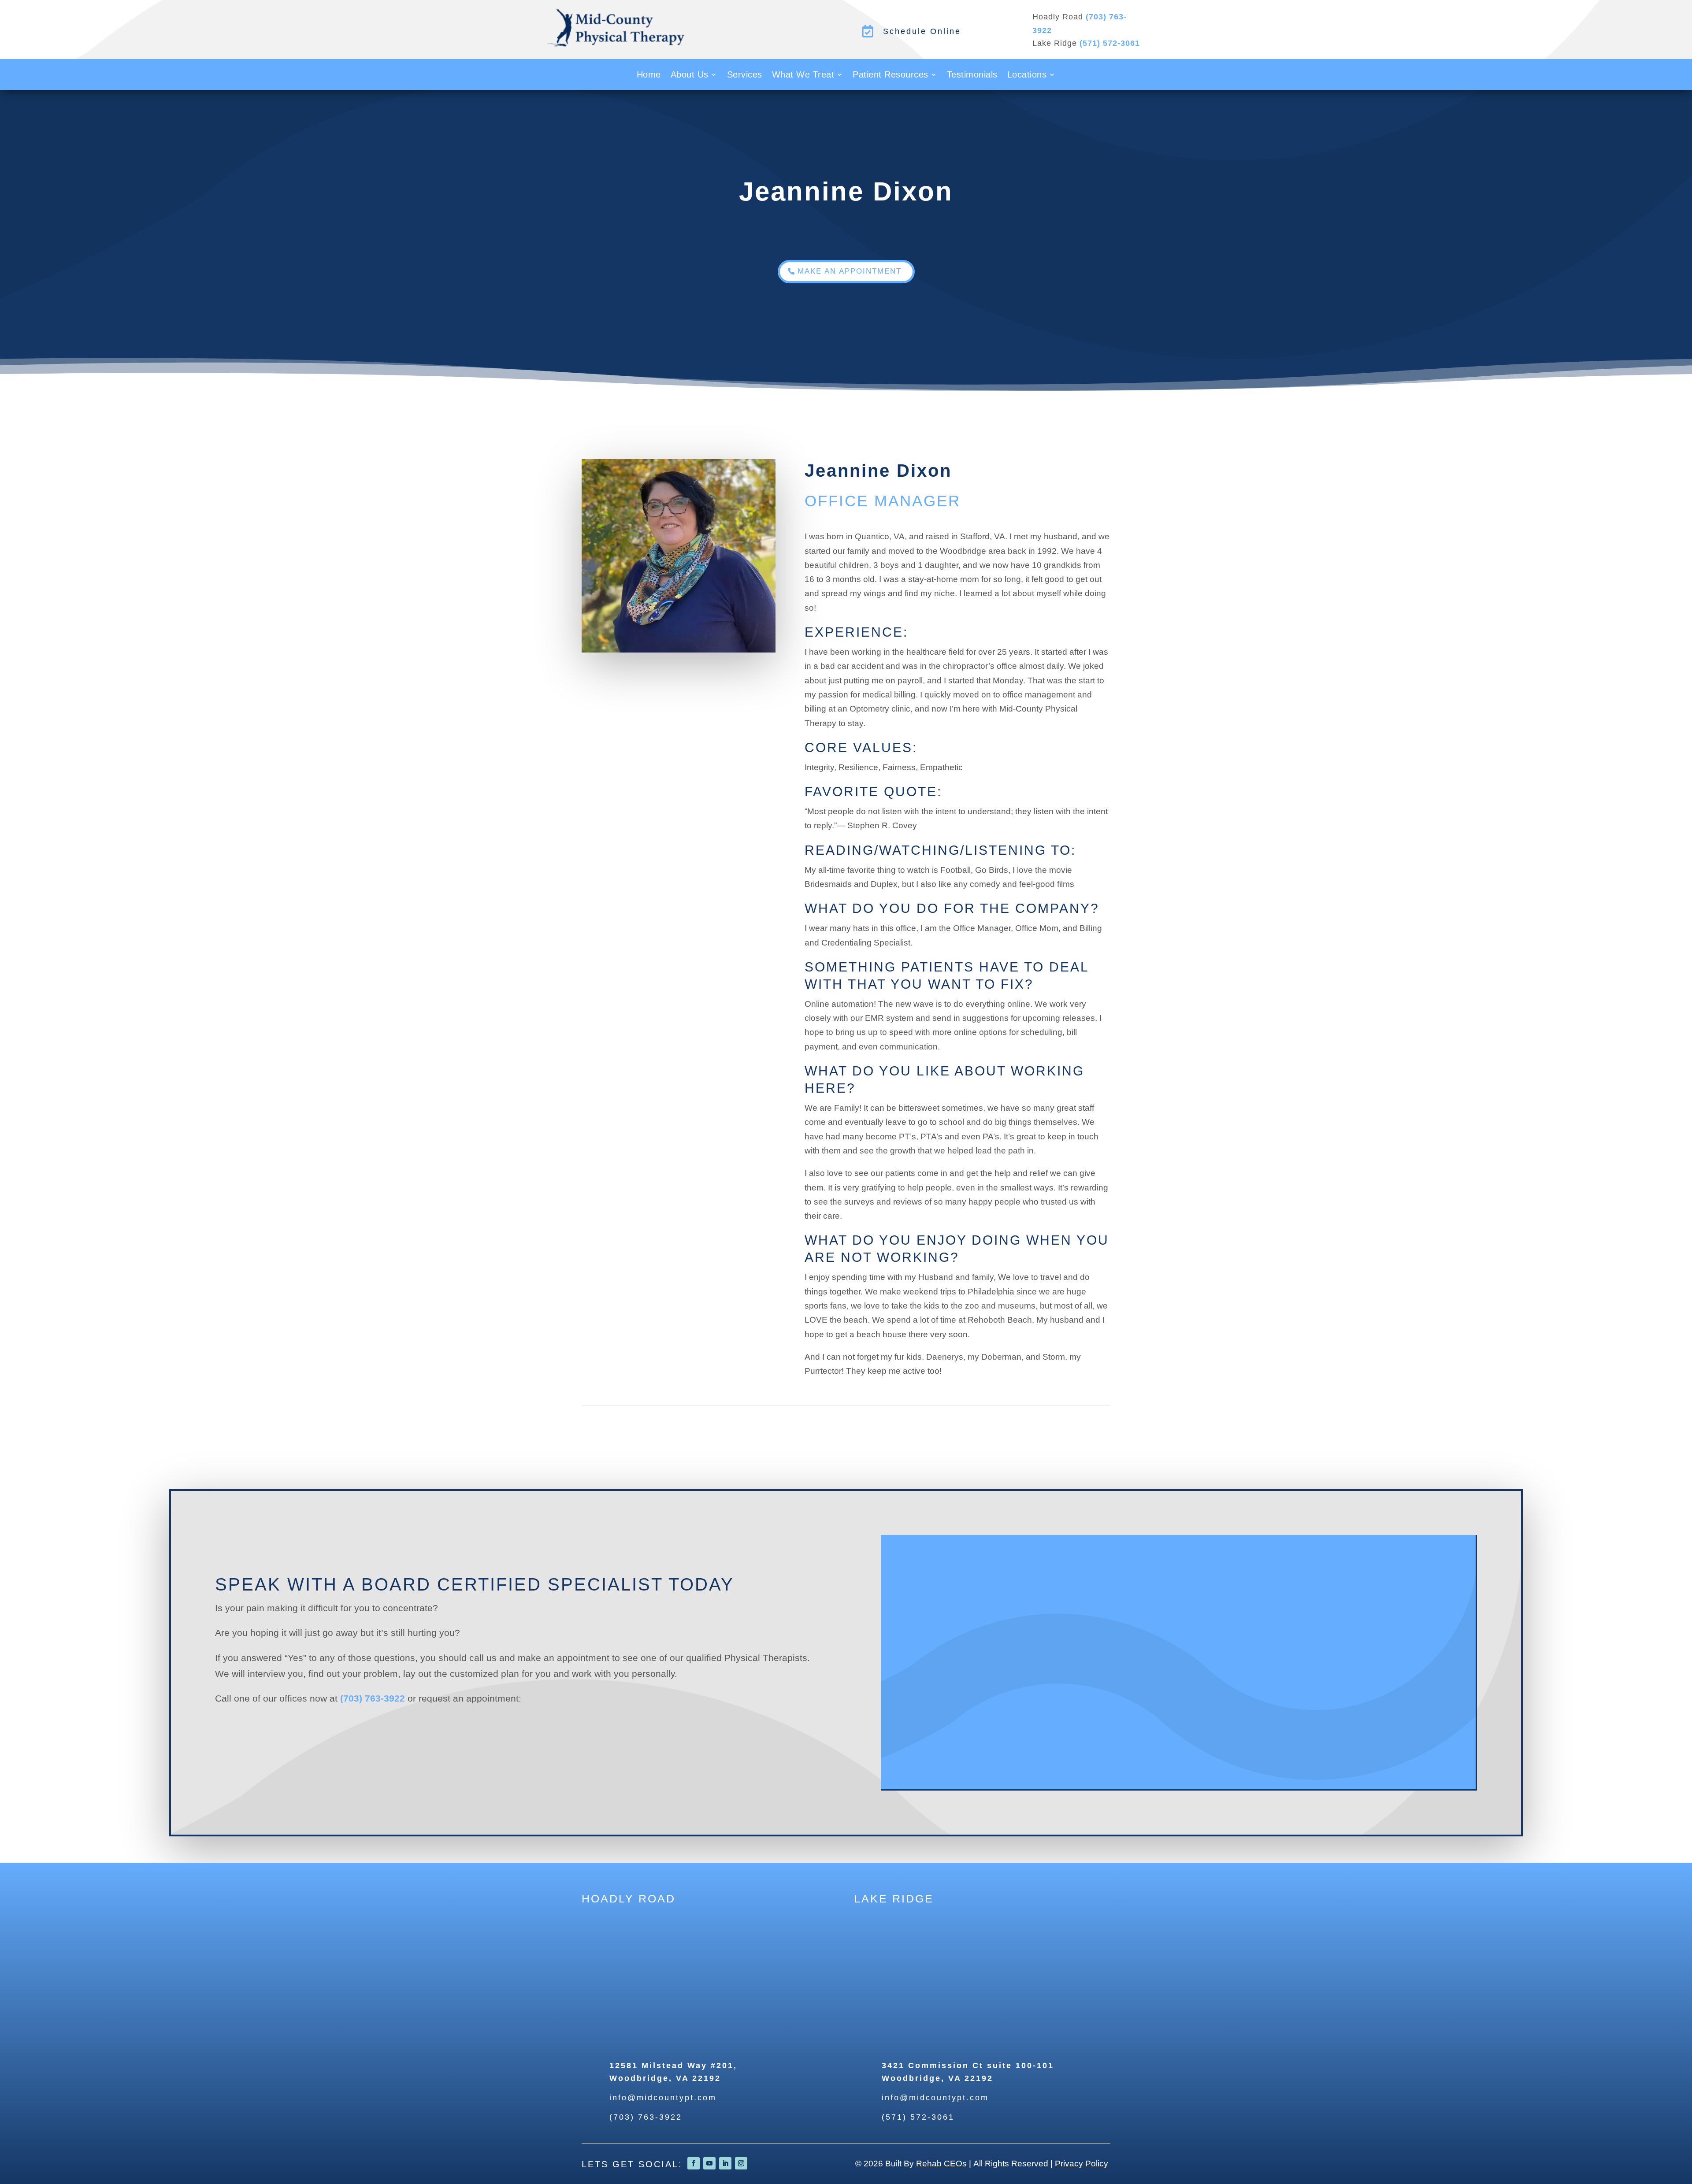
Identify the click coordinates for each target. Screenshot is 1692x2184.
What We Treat (803, 75)
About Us (690, 75)
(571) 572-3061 (1110, 43)
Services (745, 75)
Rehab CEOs (941, 2164)
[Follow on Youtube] (709, 2163)
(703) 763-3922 (373, 1698)
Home (649, 75)
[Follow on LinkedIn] (725, 2163)
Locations (1027, 75)
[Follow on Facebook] (694, 2163)
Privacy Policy (1082, 2164)
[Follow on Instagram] (741, 2163)
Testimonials (972, 75)
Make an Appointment (850, 271)
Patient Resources (891, 75)
